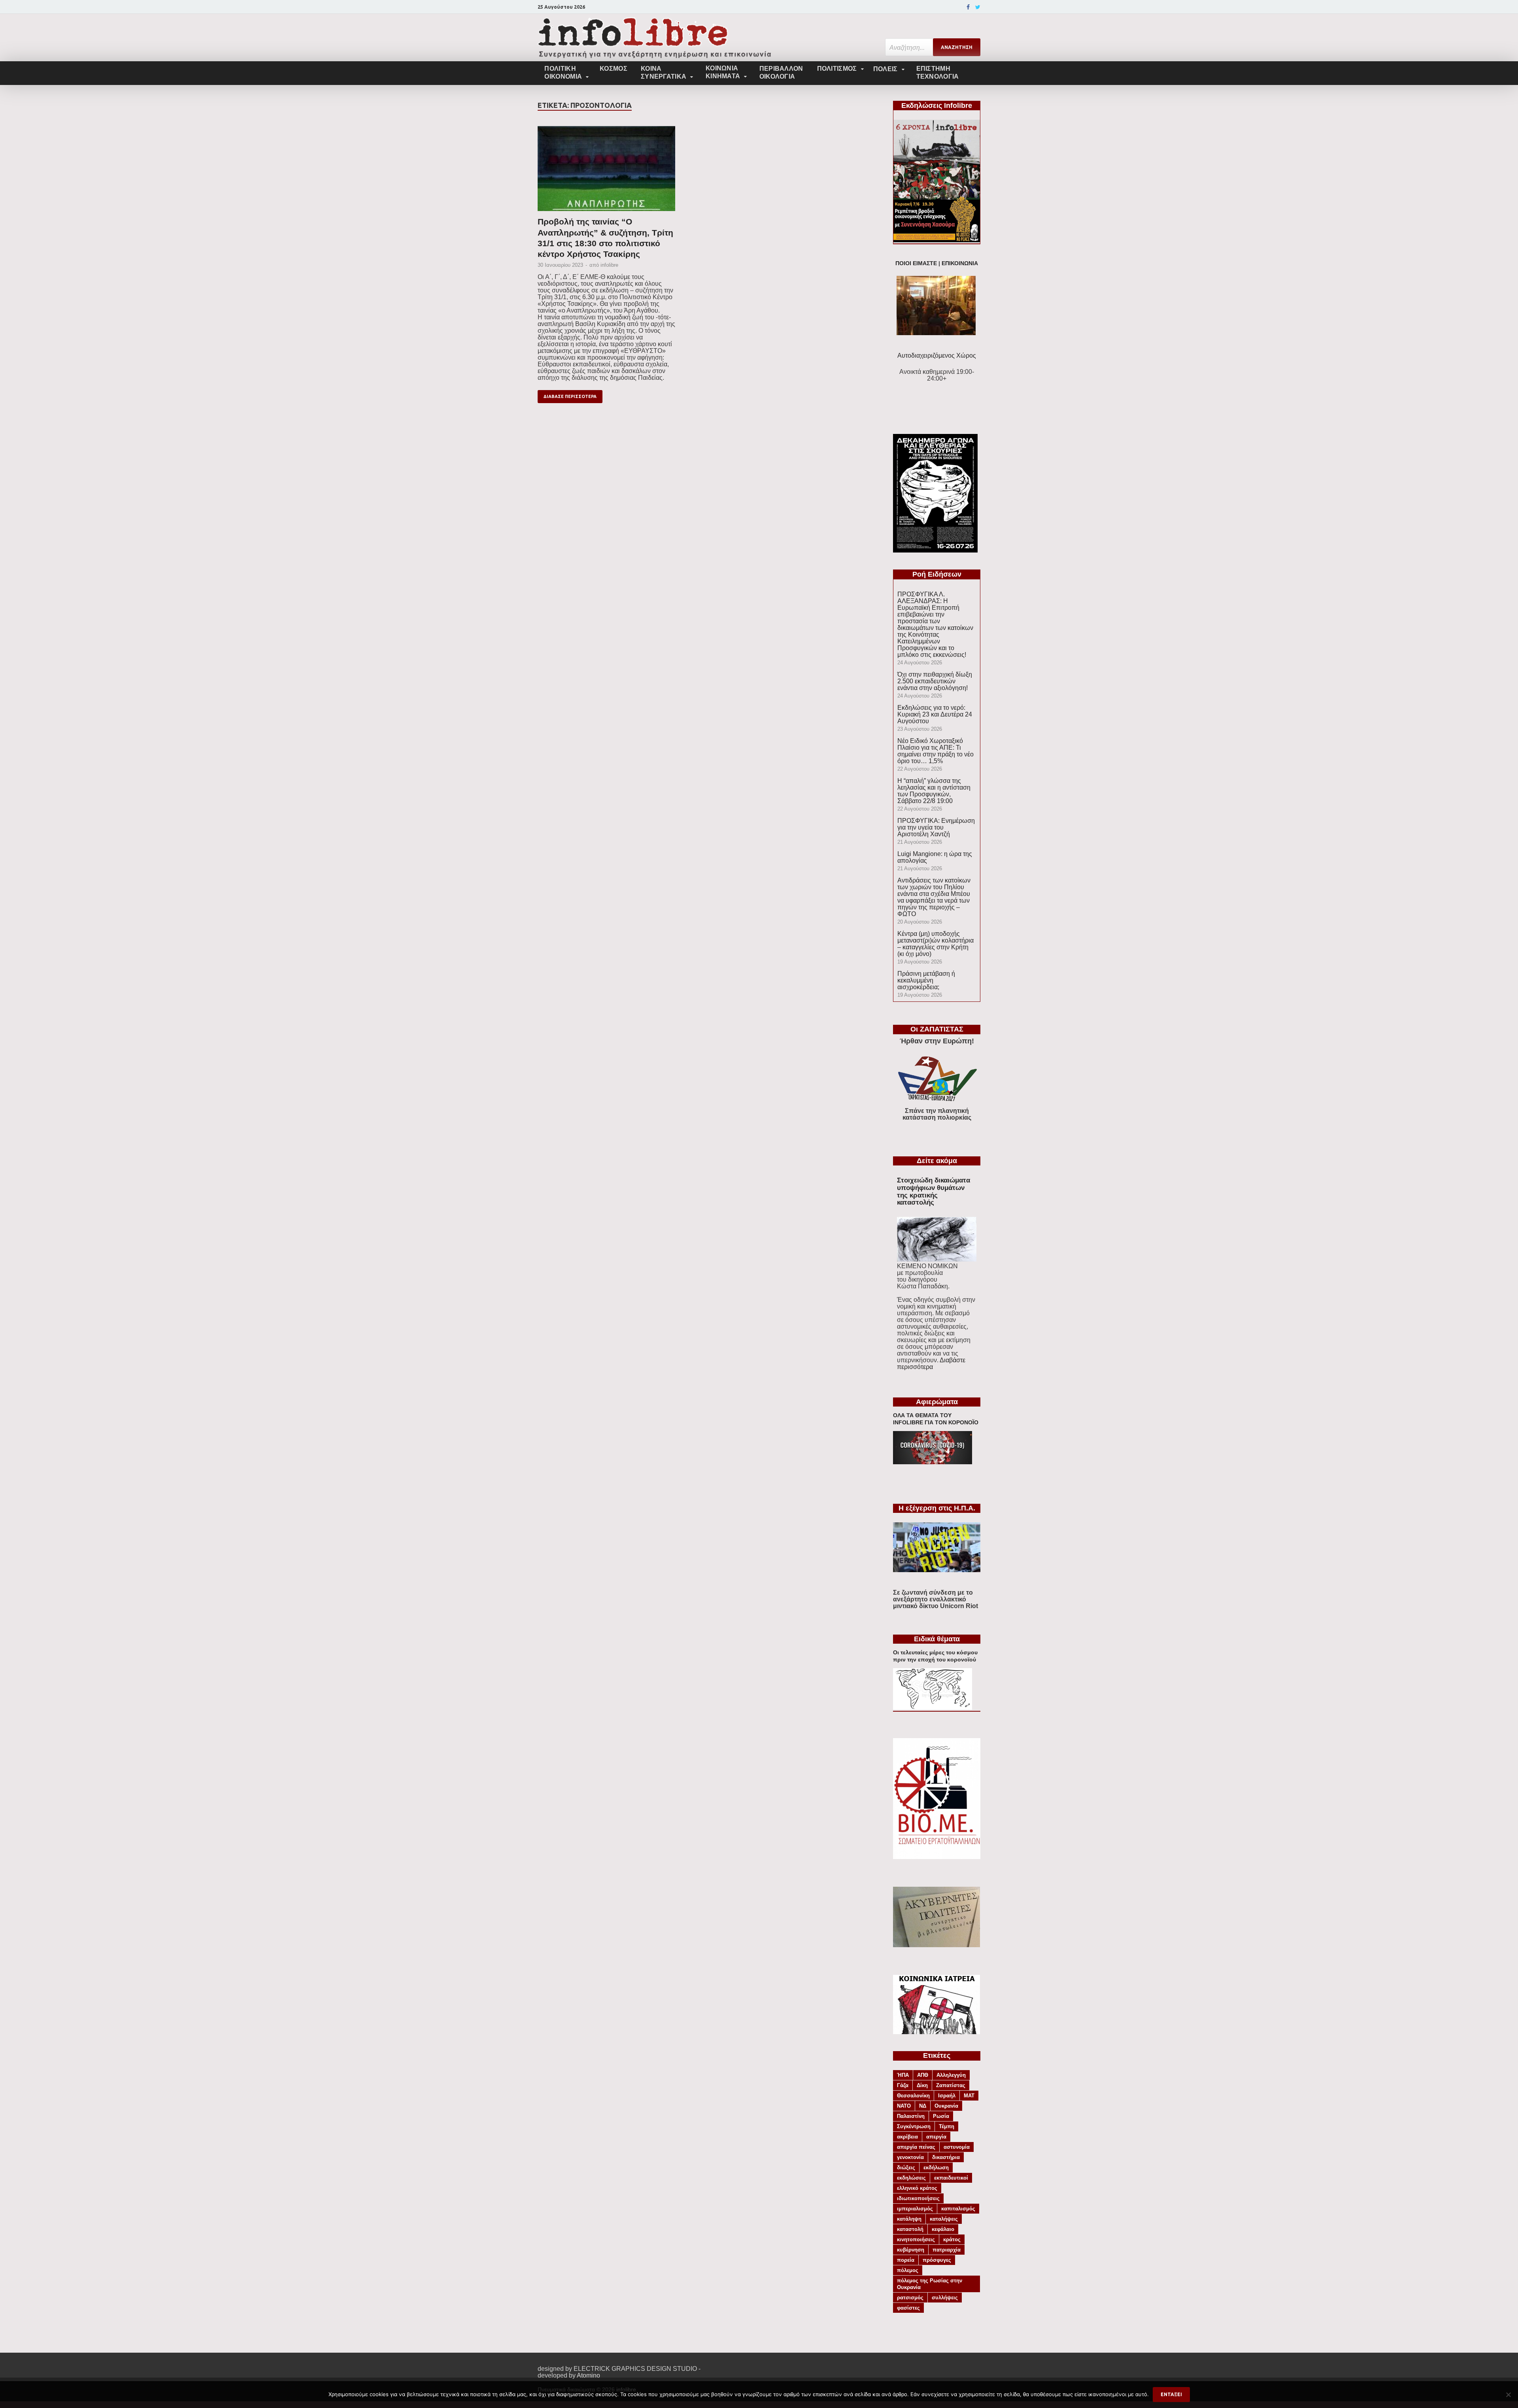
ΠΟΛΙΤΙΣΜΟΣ (837, 69)
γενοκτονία (910, 2157)
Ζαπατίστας (951, 2085)
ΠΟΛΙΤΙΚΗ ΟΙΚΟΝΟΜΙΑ (563, 73)
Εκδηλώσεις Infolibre (937, 106)
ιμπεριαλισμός (915, 2209)
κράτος (952, 2239)
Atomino (588, 2375)
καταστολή (910, 2229)
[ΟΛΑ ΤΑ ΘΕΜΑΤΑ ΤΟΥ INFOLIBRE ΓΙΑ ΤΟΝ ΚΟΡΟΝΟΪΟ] (933, 1462)
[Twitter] (978, 7)
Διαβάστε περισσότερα (931, 1363)
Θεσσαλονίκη (913, 2096)
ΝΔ (923, 2106)
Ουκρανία (946, 2106)
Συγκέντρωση (914, 2126)
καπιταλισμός (958, 2209)
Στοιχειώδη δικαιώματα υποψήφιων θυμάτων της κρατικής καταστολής (934, 1191)
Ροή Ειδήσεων (937, 574)
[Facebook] (968, 7)
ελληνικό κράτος (917, 2188)
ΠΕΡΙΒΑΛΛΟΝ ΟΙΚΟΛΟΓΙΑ (781, 73)
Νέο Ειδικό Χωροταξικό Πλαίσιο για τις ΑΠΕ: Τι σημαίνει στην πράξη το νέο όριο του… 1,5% (936, 751)
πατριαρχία (947, 2250)
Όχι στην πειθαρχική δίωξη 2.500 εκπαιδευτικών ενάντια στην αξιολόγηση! (935, 681)
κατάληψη (909, 2219)
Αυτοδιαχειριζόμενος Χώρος (937, 355)
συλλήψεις (945, 2298)
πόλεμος (908, 2270)
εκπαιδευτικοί (951, 2178)
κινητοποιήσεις (916, 2239)
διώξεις (906, 2168)
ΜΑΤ (969, 2096)
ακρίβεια (907, 2137)
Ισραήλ (947, 2096)
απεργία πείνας (916, 2147)
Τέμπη (947, 2126)
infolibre (609, 265)
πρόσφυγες (937, 2260)
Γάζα (903, 2085)
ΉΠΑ (903, 2075)
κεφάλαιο (943, 2229)
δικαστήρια (946, 2157)
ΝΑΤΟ (904, 2106)
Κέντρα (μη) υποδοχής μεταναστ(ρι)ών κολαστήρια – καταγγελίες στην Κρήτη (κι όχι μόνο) (936, 944)
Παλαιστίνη (911, 2116)
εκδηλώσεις (911, 2178)
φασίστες (908, 2308)
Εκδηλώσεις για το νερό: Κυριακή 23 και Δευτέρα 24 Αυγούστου (935, 714)
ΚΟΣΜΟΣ (614, 69)
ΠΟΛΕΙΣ (885, 69)
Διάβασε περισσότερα (570, 396)
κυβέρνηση (911, 2250)
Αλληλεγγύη (951, 2075)
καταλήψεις (944, 2219)
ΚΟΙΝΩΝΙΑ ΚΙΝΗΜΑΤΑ (723, 72)
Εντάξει (1171, 2394)
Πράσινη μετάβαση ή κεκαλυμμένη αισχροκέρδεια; (926, 980)
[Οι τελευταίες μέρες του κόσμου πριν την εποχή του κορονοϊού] (933, 1707)
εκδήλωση (936, 2168)
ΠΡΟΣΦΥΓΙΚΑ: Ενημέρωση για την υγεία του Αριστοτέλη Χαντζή (936, 827)
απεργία (936, 2137)
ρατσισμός (910, 2298)
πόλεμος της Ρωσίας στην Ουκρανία (930, 2284)
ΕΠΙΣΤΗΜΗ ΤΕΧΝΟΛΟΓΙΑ (938, 73)
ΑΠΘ (923, 2075)
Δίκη (922, 2085)
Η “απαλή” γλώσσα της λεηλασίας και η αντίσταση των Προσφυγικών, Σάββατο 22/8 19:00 (934, 791)
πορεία (906, 2260)
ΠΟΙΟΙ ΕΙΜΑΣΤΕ (916, 263)
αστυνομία (957, 2147)
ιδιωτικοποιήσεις (918, 2198)
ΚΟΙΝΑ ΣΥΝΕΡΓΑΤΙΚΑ (664, 73)
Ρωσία (941, 2116)
